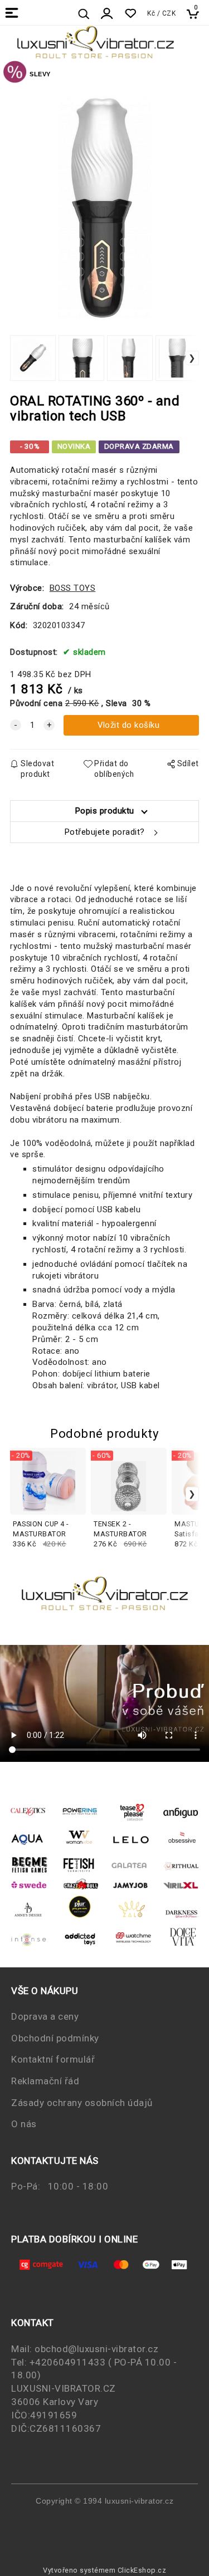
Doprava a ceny (45, 2016)
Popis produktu (105, 811)
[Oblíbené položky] (130, 14)
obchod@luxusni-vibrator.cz (96, 2349)
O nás (24, 2124)
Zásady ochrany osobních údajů (82, 2103)
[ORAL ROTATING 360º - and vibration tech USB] (105, 207)
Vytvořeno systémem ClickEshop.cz (104, 2570)
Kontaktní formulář (53, 2059)
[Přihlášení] (107, 14)
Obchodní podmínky (55, 2038)
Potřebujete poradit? (105, 832)
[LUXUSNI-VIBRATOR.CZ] (15, 74)
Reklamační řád (45, 2081)
